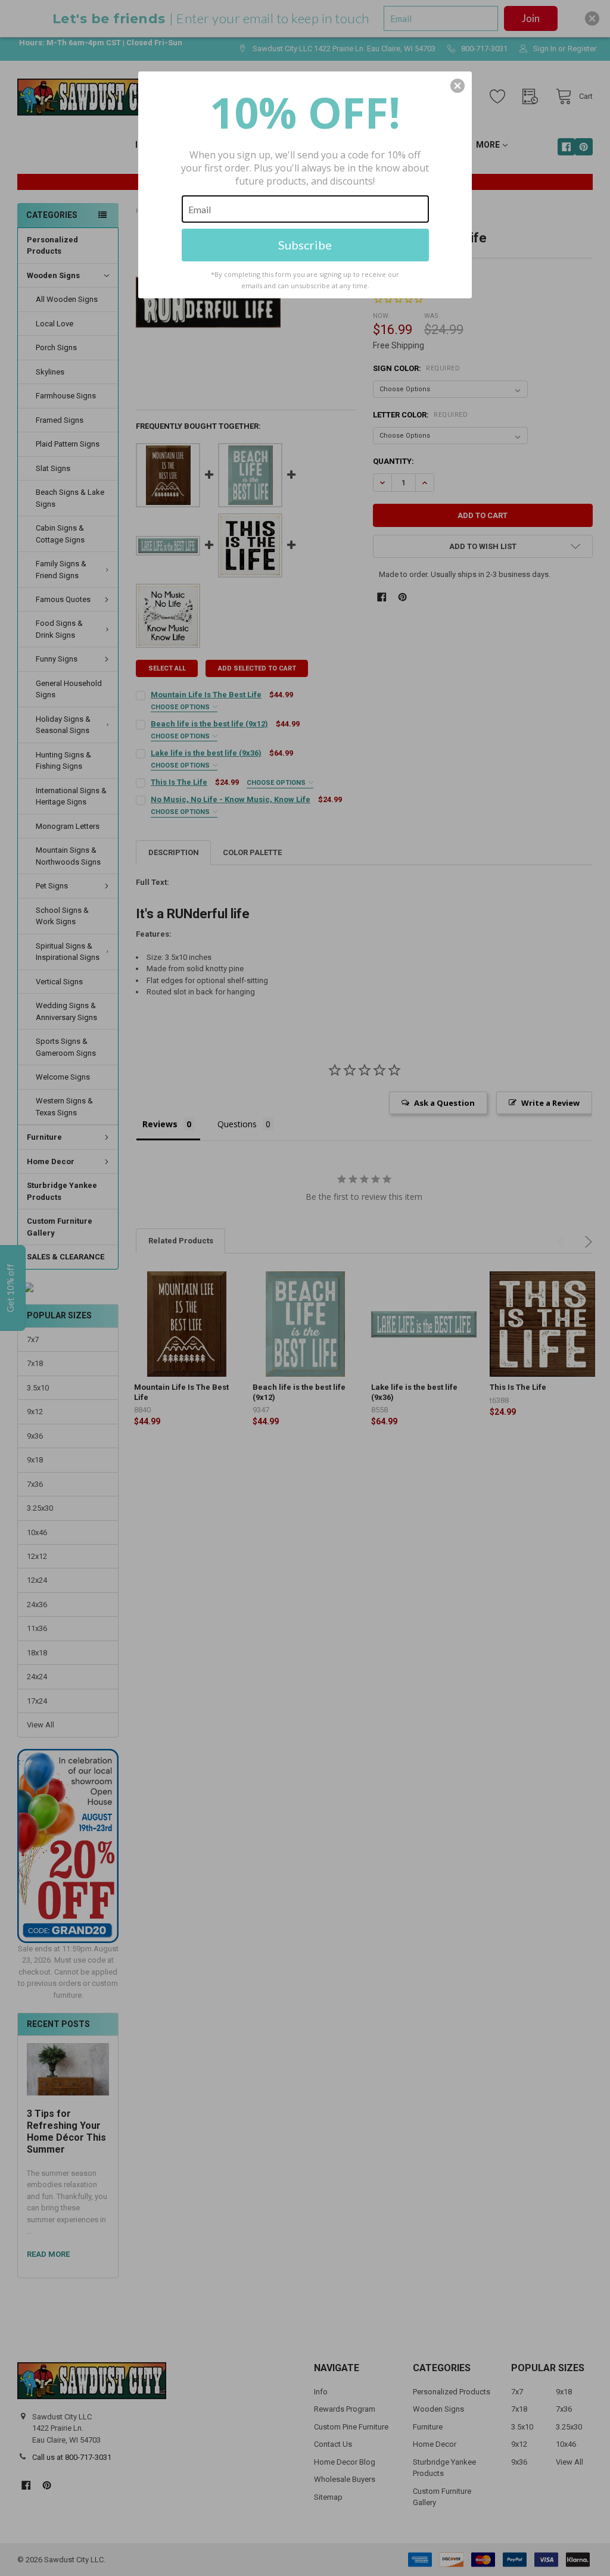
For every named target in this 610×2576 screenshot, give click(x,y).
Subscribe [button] (305, 245)
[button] (457, 86)
